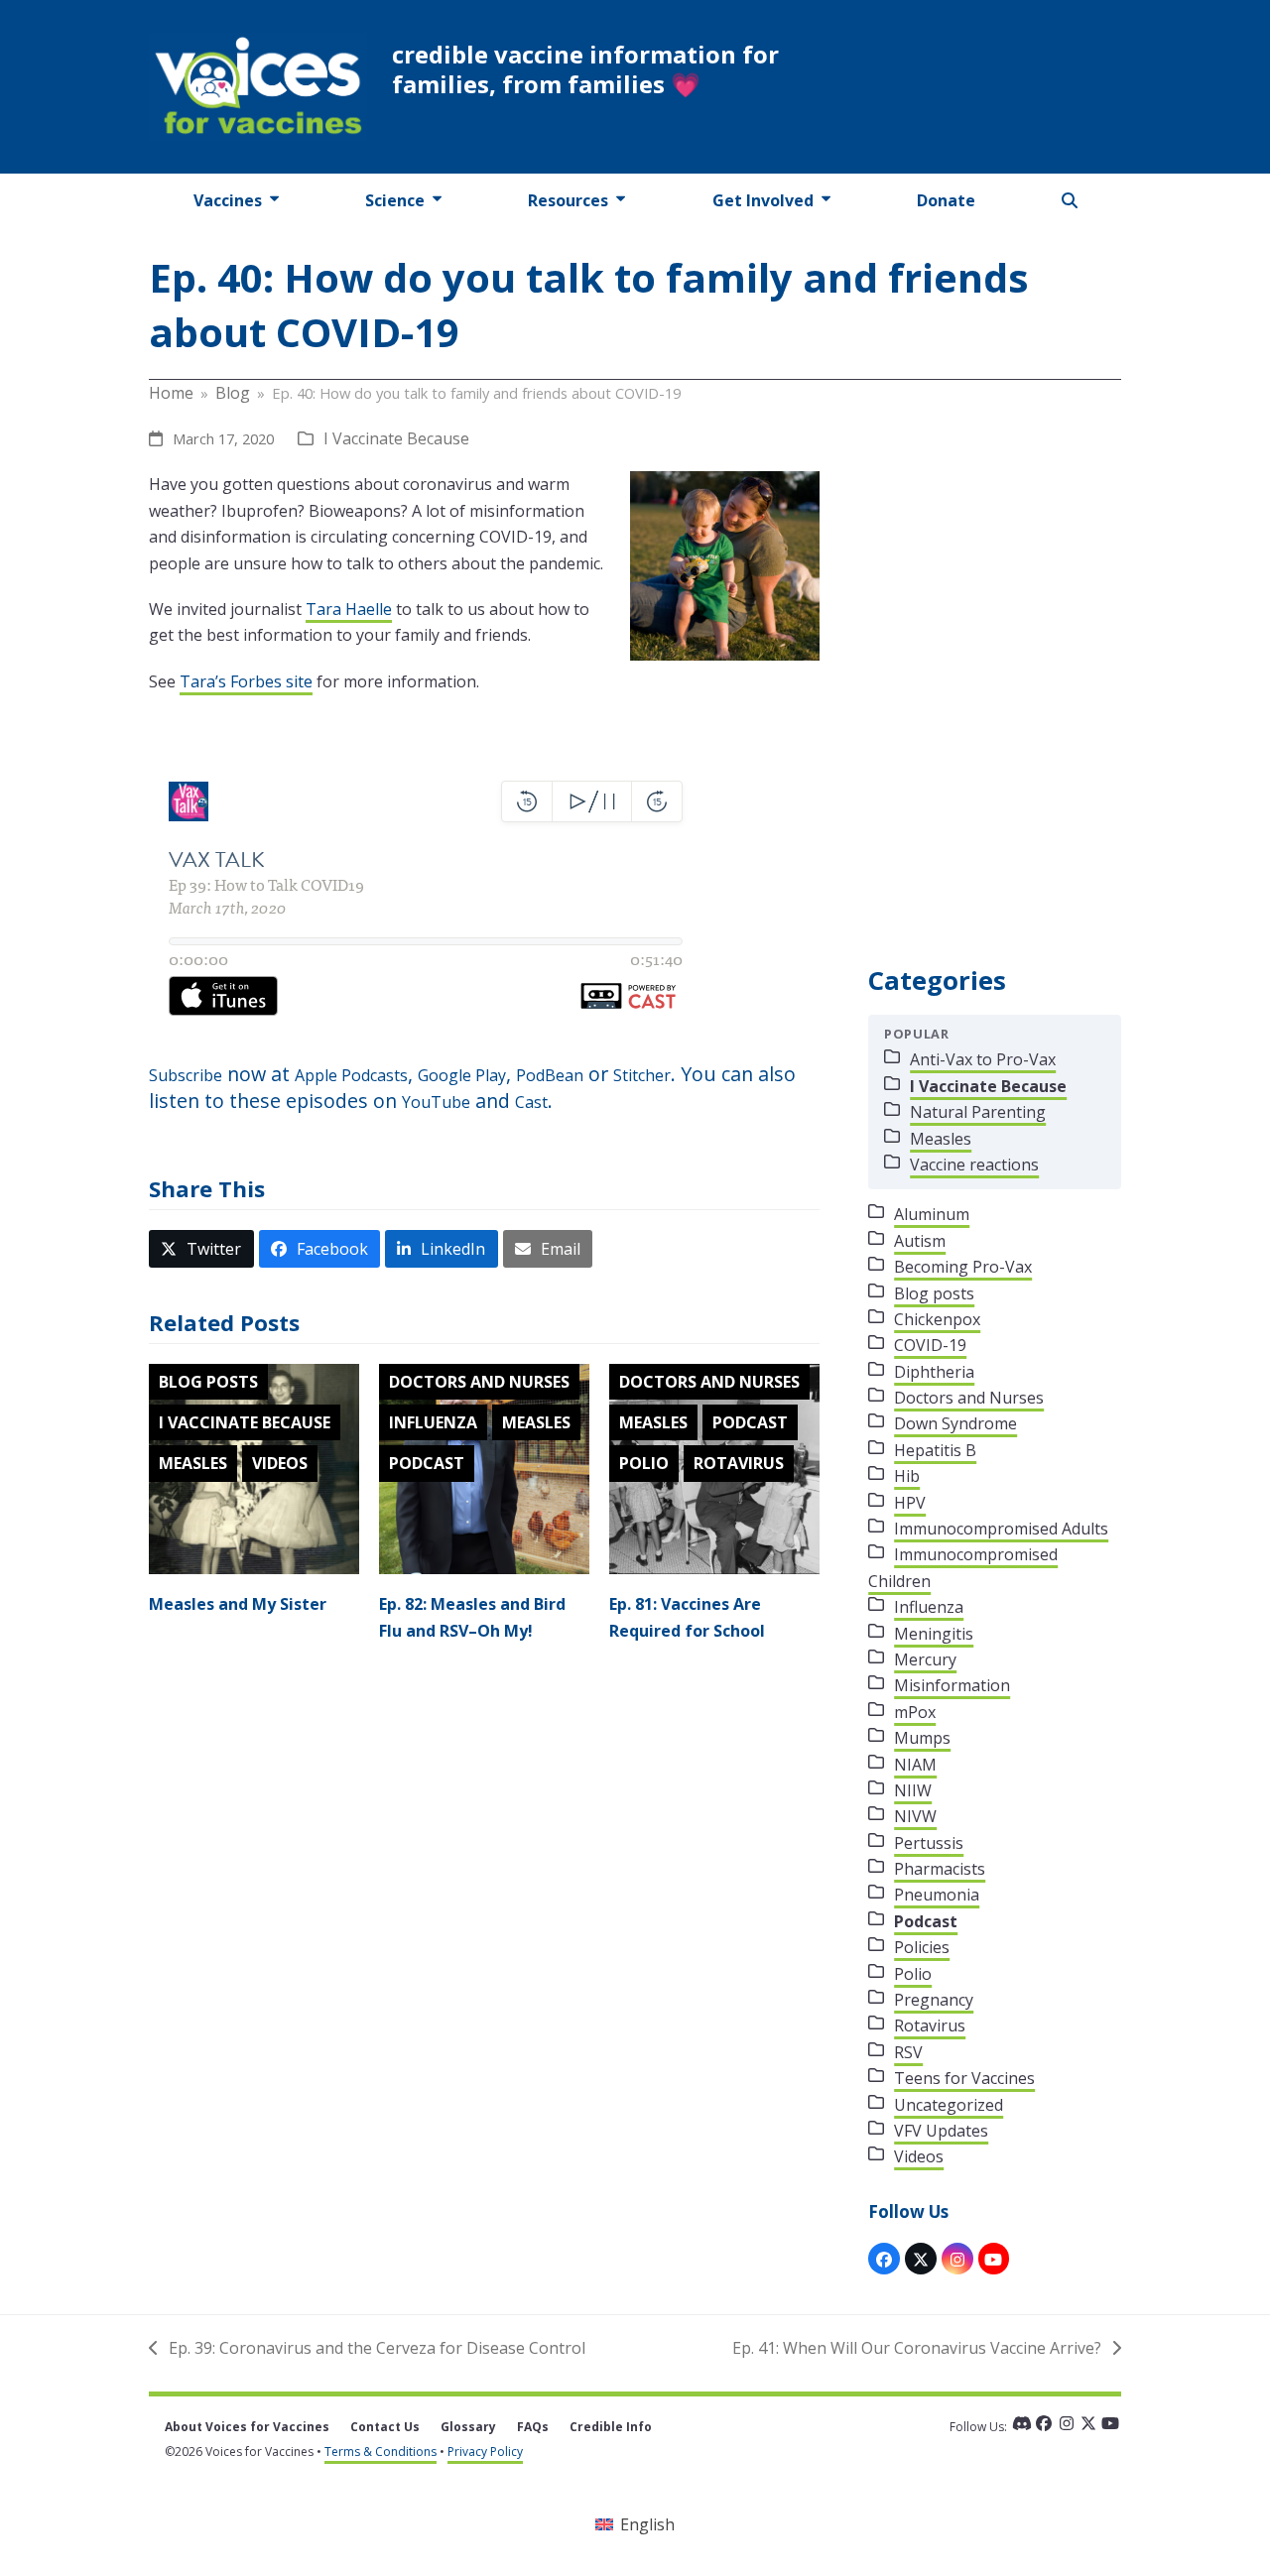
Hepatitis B (935, 1450)
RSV (908, 2052)
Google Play (462, 1075)
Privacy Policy (485, 2452)
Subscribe (186, 1075)
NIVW (915, 1816)
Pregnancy (934, 2000)
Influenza (433, 1422)
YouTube (436, 1102)
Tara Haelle (349, 609)
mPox (915, 1712)
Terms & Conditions (381, 2452)
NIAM (915, 1765)
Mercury (925, 1659)
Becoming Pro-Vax (963, 1267)
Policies (922, 1947)
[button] (1070, 200)
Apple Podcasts (351, 1075)
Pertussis (929, 1843)
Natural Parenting (978, 1112)
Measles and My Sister (238, 1604)
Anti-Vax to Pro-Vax (983, 1059)
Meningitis (934, 1634)
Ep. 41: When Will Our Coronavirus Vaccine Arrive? (917, 2349)
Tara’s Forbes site (246, 681)
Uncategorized (949, 2105)
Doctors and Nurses (479, 1382)
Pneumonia (937, 1895)
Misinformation (952, 1685)
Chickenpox (937, 1319)
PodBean (550, 1075)
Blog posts (208, 1382)
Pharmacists (940, 1869)
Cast (531, 1102)
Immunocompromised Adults (1001, 1529)
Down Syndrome (955, 1423)
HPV (910, 1503)
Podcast (427, 1463)
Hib (907, 1476)
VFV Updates (941, 2131)
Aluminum (932, 1214)
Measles (193, 1463)
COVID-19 (930, 1345)
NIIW (913, 1790)
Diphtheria (934, 1372)
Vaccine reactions (974, 1165)
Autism (920, 1241)
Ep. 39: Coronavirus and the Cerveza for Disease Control (367, 2349)
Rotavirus (739, 1463)
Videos (280, 1463)
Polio (644, 1463)
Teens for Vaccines (964, 2078)
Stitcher (642, 1075)
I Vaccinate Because (396, 438)
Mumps (922, 1738)
